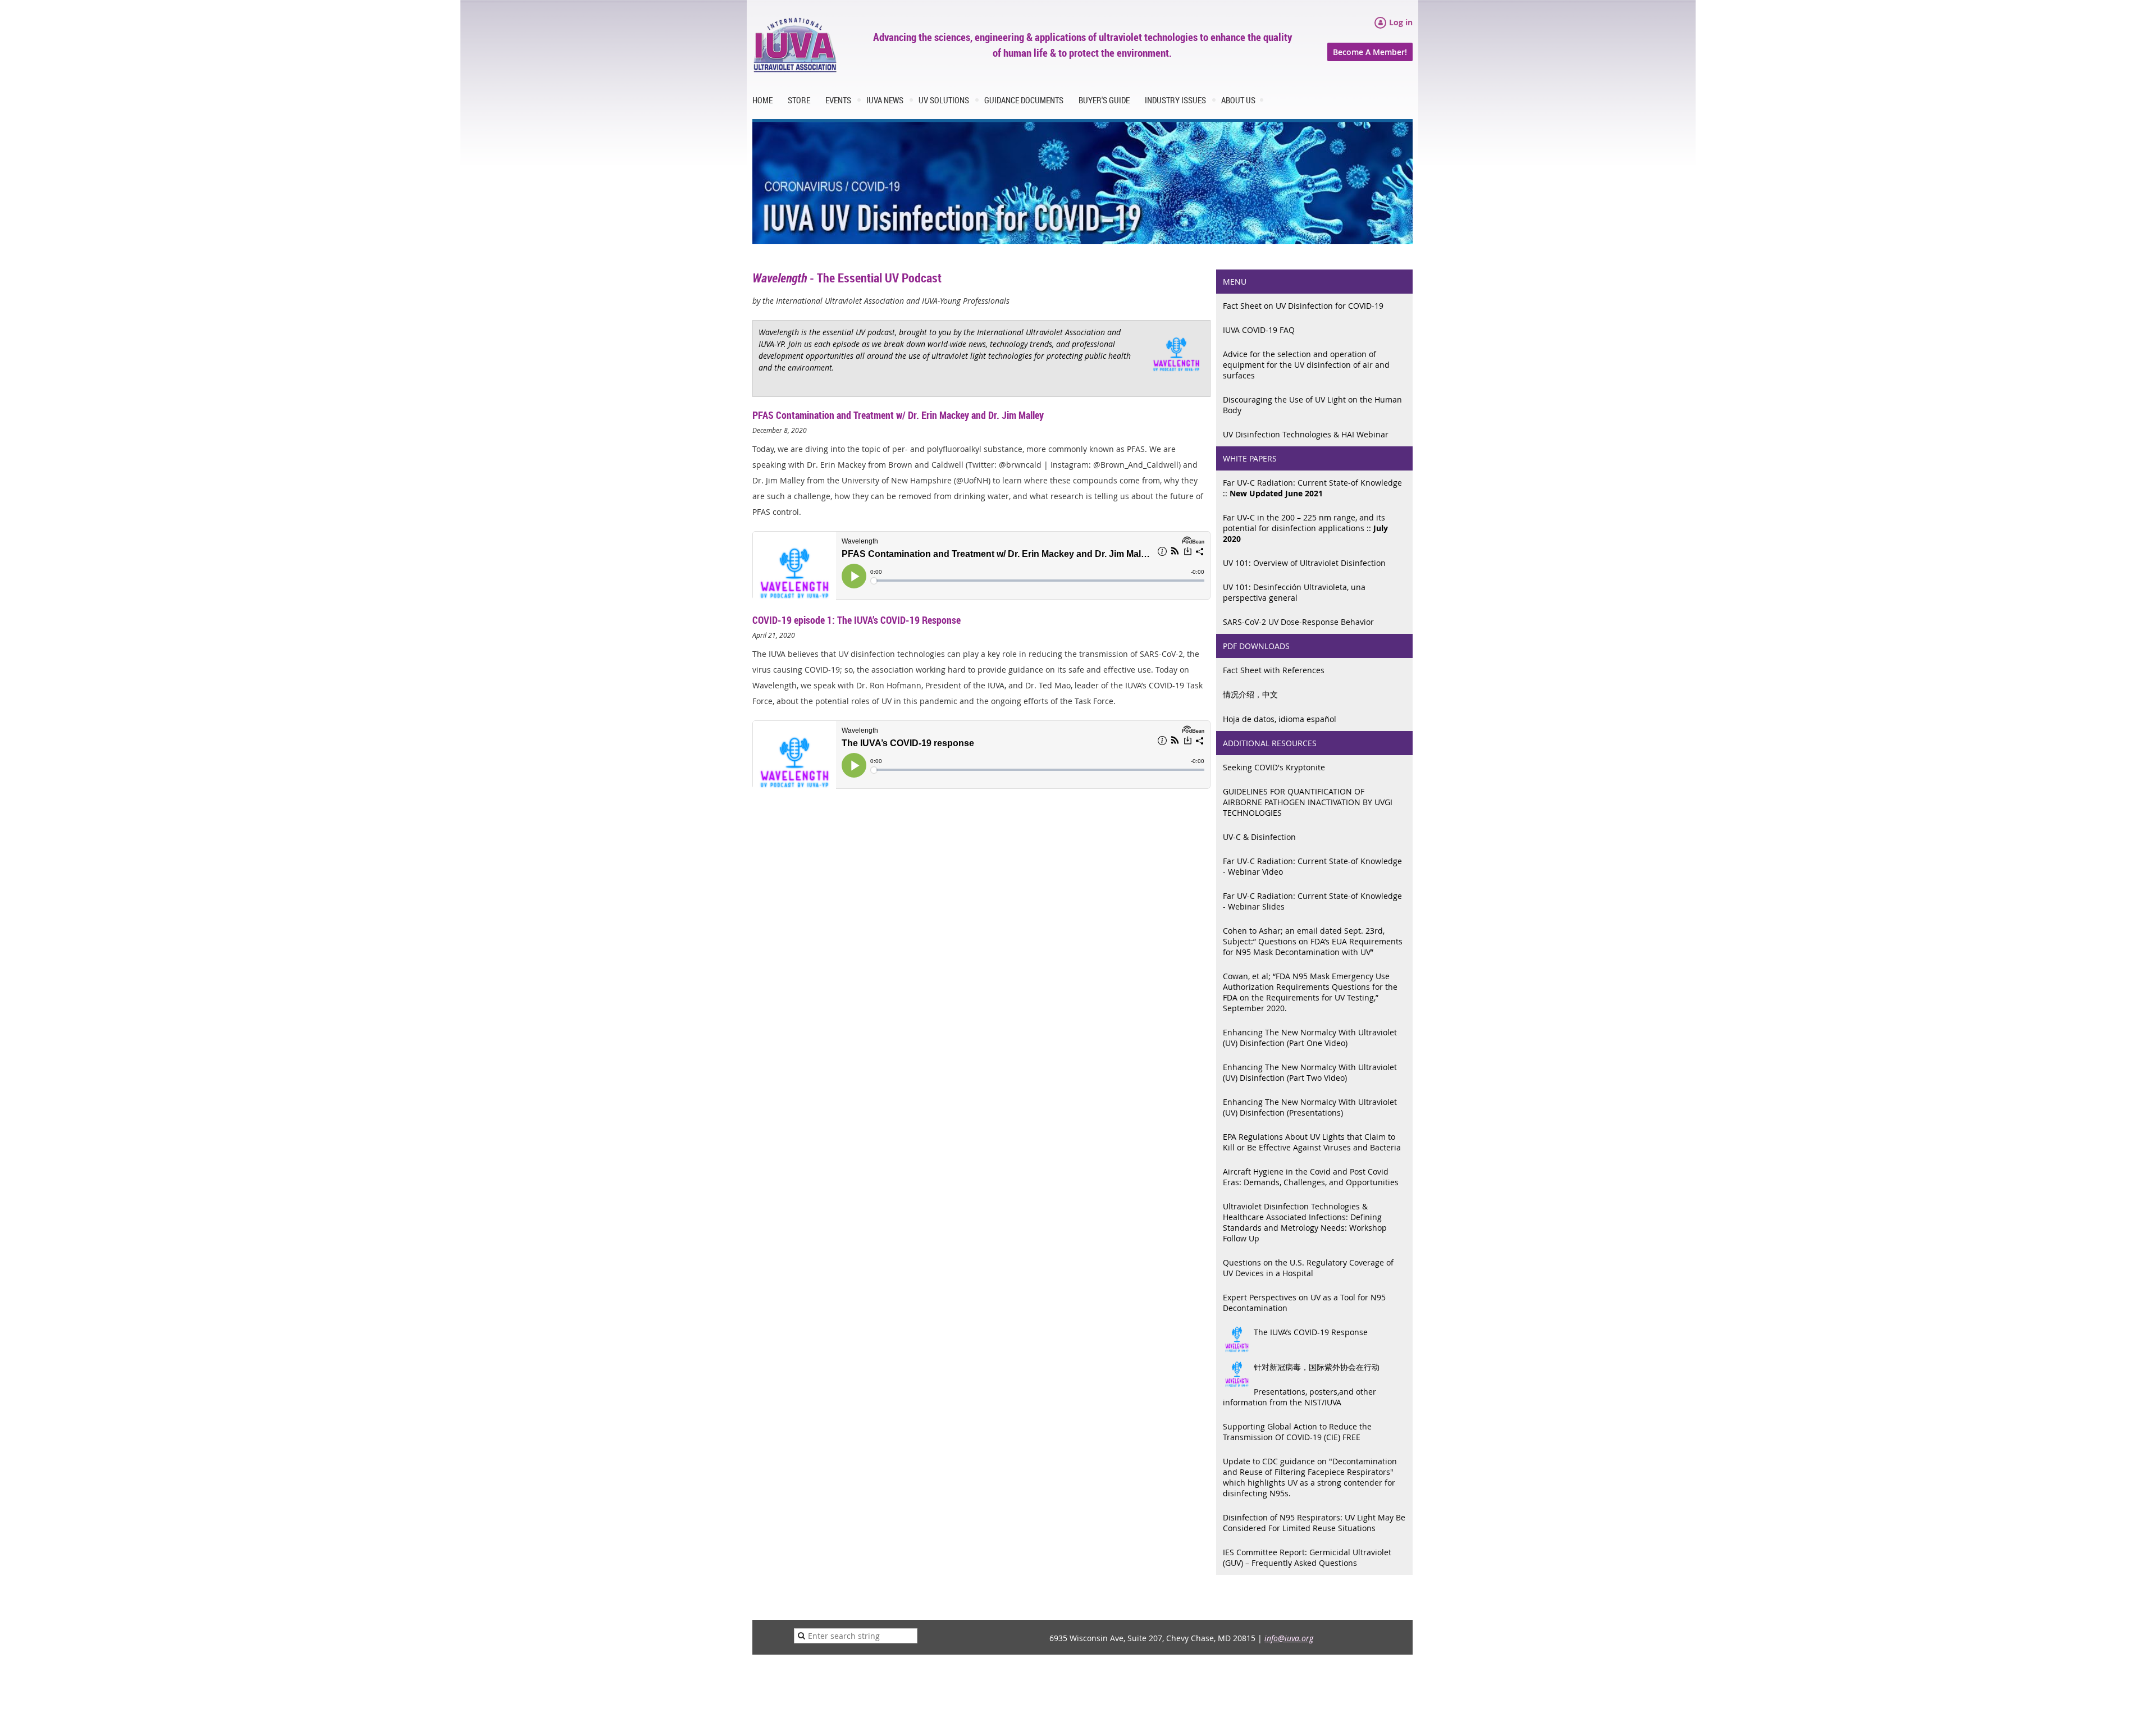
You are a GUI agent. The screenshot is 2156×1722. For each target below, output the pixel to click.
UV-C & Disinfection (1259, 837)
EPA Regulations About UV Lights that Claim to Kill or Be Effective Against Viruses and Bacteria (1312, 1142)
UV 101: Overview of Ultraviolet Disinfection (1304, 563)
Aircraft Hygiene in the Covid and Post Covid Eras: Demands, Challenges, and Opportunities (1311, 1177)
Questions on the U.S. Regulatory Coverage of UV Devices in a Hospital (1308, 1268)
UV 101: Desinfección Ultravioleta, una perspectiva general (1294, 592)
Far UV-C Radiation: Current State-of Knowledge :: (1312, 488)
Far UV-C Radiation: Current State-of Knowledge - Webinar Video (1312, 866)
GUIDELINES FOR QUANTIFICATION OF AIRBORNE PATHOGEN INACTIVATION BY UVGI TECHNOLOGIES (1308, 802)
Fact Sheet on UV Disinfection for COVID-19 (1303, 306)
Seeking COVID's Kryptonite (1274, 767)
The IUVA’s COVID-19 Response (1311, 1332)
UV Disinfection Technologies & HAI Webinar (1306, 434)
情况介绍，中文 (1250, 694)
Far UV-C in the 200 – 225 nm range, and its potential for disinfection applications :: (1305, 528)
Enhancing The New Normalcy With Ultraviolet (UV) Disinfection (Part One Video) (1310, 1038)
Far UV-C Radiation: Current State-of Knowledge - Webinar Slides (1312, 901)
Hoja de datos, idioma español (1280, 719)
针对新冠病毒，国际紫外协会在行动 (1317, 1367)
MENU (1235, 282)
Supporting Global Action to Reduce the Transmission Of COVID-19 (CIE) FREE (1297, 1432)
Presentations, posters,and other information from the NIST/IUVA (1299, 1397)
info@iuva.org (1289, 1638)
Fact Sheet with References (1274, 670)
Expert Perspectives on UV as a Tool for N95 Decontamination (1304, 1303)
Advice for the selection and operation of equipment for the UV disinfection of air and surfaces (1306, 365)
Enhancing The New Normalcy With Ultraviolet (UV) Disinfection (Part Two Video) (1310, 1072)
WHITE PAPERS (1250, 458)
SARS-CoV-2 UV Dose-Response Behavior (1298, 622)
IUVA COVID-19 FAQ (1259, 330)
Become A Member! (1370, 52)
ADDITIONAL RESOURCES (1270, 743)
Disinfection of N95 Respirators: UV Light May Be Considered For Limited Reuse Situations (1314, 1523)
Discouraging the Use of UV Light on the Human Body (1312, 405)
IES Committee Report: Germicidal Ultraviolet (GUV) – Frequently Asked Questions (1307, 1557)
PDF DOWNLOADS (1256, 646)
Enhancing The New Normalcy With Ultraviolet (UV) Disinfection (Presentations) (1310, 1107)
